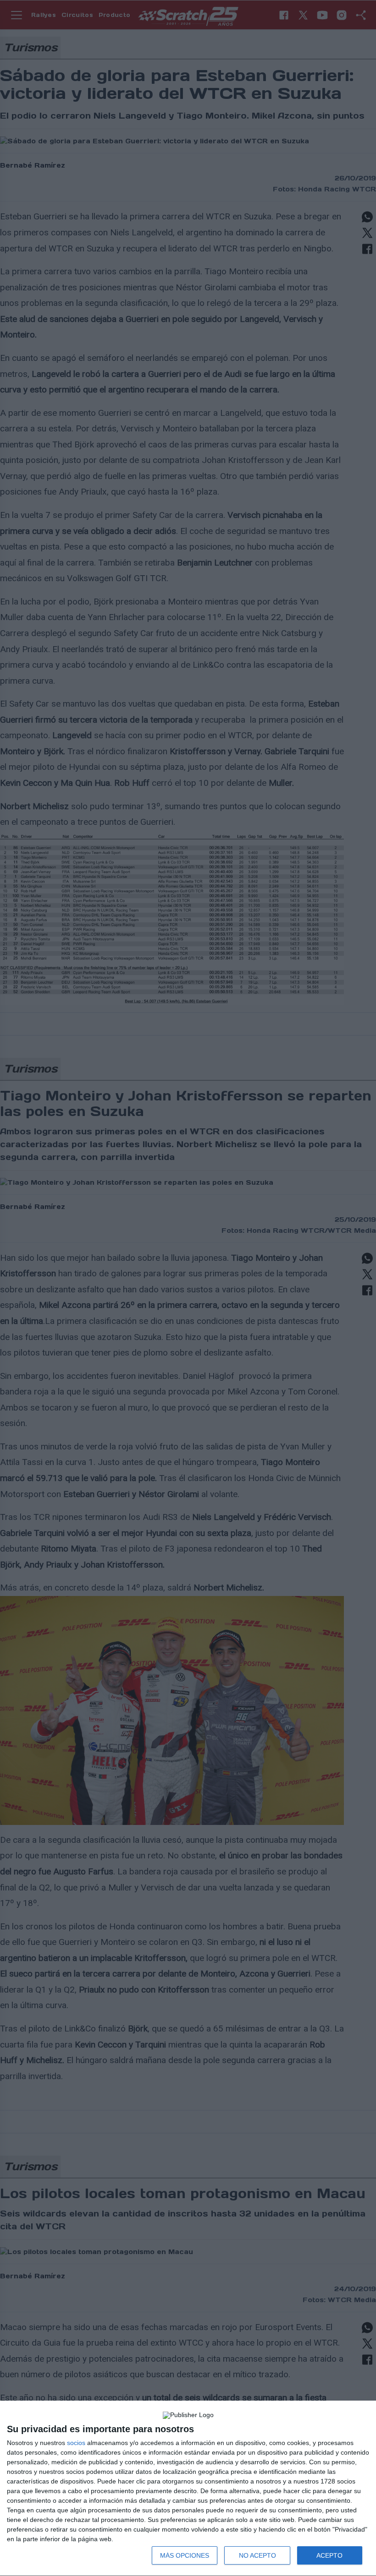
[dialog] (188, 2489)
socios (76, 2443)
